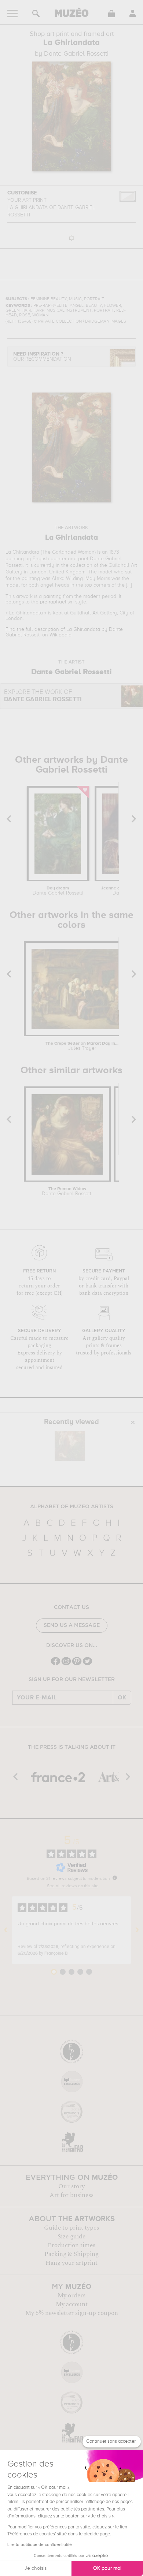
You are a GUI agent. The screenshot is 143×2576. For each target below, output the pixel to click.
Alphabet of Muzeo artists (72, 1507)
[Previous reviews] (6, 1930)
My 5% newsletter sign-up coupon (72, 2313)
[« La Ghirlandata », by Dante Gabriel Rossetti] (70, 1446)
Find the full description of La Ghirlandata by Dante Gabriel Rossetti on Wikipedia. (64, 632)
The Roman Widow (67, 1192)
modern (92, 596)
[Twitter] (87, 1664)
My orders (71, 2296)
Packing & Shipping (71, 2254)
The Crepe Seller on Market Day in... (82, 1046)
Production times (71, 2245)
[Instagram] (66, 1664)
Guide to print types (71, 2228)
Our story (71, 2186)
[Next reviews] (137, 1930)
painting (52, 596)
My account (72, 2304)
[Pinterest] (77, 1664)
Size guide (71, 2237)
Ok (122, 1698)
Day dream (58, 891)
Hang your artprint (71, 2263)
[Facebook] (56, 1664)
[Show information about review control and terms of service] (115, 1878)
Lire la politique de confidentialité (40, 2545)
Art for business (71, 2195)
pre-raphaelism (57, 602)
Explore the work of (43, 696)
